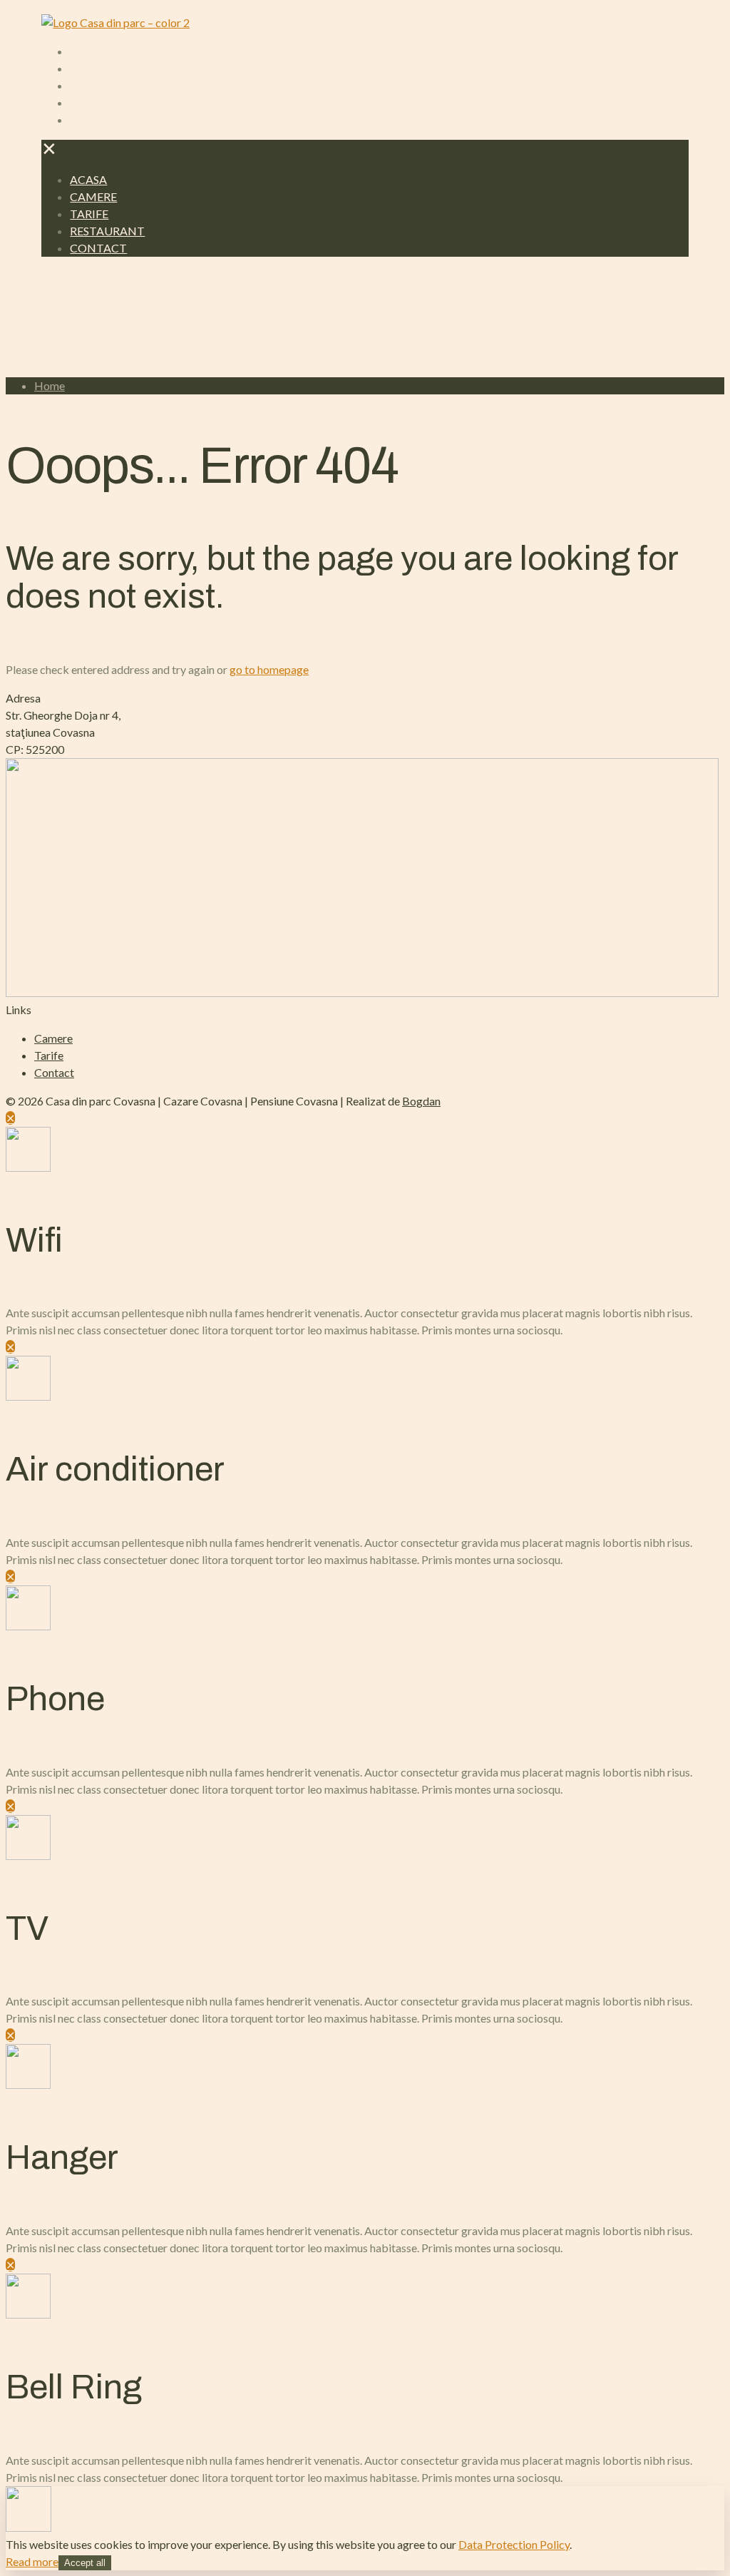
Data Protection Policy (514, 2544)
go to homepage (269, 669)
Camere (53, 1038)
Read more (32, 2561)
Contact (54, 1072)
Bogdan (421, 1101)
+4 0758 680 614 (83, 313)
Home (50, 385)
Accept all (85, 2563)
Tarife (49, 1055)
